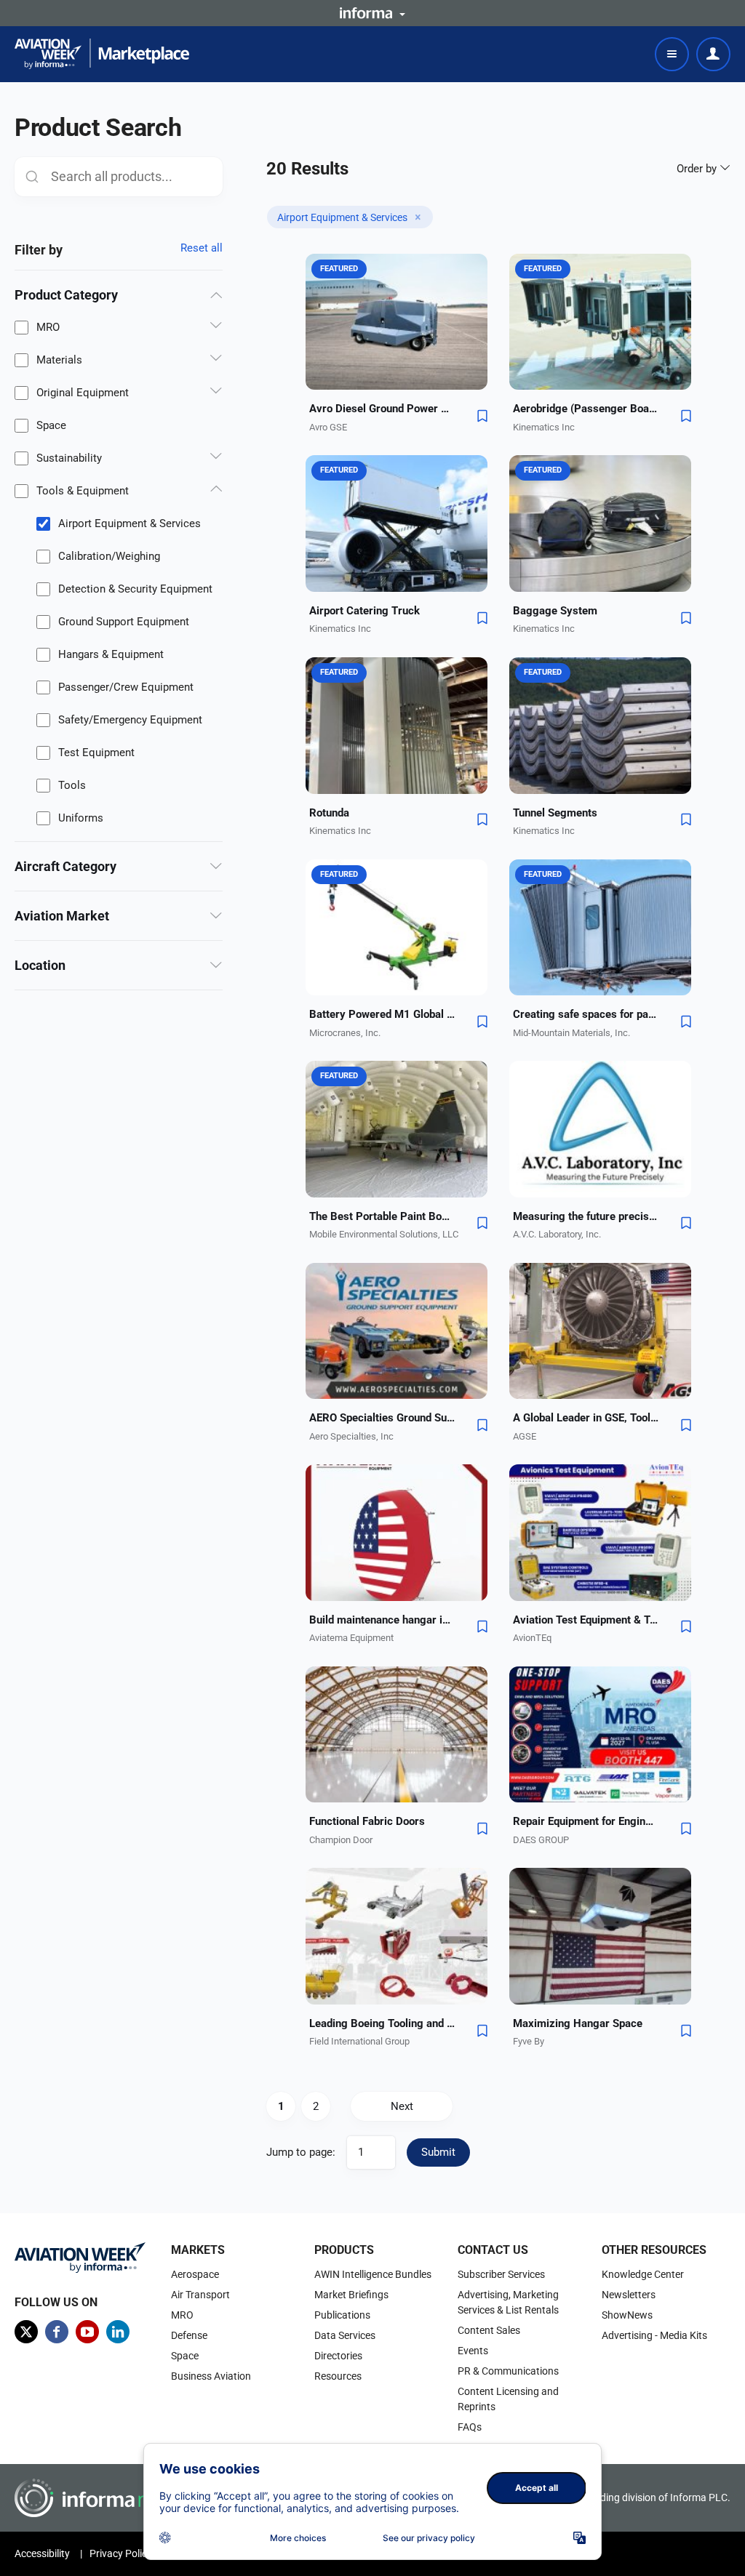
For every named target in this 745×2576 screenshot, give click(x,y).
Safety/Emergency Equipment (130, 720)
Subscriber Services (501, 2274)
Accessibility (42, 2553)
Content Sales (489, 2330)
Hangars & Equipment (111, 654)
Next (402, 2106)
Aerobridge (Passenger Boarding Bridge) (586, 409)
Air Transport (200, 2295)
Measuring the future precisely (586, 1216)
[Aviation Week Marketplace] (102, 54)
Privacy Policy (121, 2553)
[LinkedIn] (118, 2332)
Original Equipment (83, 393)
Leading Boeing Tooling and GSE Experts (382, 2023)
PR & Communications (508, 2371)
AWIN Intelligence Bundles (373, 2274)
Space (51, 425)
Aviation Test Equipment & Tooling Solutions (586, 1620)
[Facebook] (57, 2332)
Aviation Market (62, 916)
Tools (72, 785)
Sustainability (69, 458)
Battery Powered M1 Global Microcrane (382, 1014)
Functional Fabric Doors (367, 1821)
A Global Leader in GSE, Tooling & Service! (586, 1418)
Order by (698, 169)
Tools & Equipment (83, 491)
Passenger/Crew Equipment (126, 687)
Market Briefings (351, 2295)
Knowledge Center (643, 2274)
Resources (338, 2376)
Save (482, 416)
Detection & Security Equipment (135, 589)
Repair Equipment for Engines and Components (586, 1821)
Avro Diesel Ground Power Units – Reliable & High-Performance (382, 409)
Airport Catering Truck (364, 611)
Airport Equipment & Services (130, 523)
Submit (438, 2152)
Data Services (345, 2335)
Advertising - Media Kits (654, 2335)
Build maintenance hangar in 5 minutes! (382, 1620)
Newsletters (629, 2295)
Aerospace (195, 2274)
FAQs (470, 2427)
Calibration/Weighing (109, 556)
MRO (48, 327)
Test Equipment (96, 753)
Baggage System (555, 611)
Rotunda (329, 813)
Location (40, 965)
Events (473, 2351)
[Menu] (672, 54)
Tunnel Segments (555, 813)
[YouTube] (87, 2332)
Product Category (66, 295)
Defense (189, 2335)
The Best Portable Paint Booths (382, 1216)
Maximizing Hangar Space (578, 2023)
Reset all (202, 248)
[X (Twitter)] (26, 2332)
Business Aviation (211, 2376)
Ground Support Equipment (124, 622)
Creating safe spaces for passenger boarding (586, 1014)
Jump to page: (301, 2152)
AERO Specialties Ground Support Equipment (382, 1418)
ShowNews (627, 2315)
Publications (342, 2315)
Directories (338, 2356)
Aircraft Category (65, 866)
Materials (59, 360)
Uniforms (81, 818)
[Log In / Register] (713, 54)
